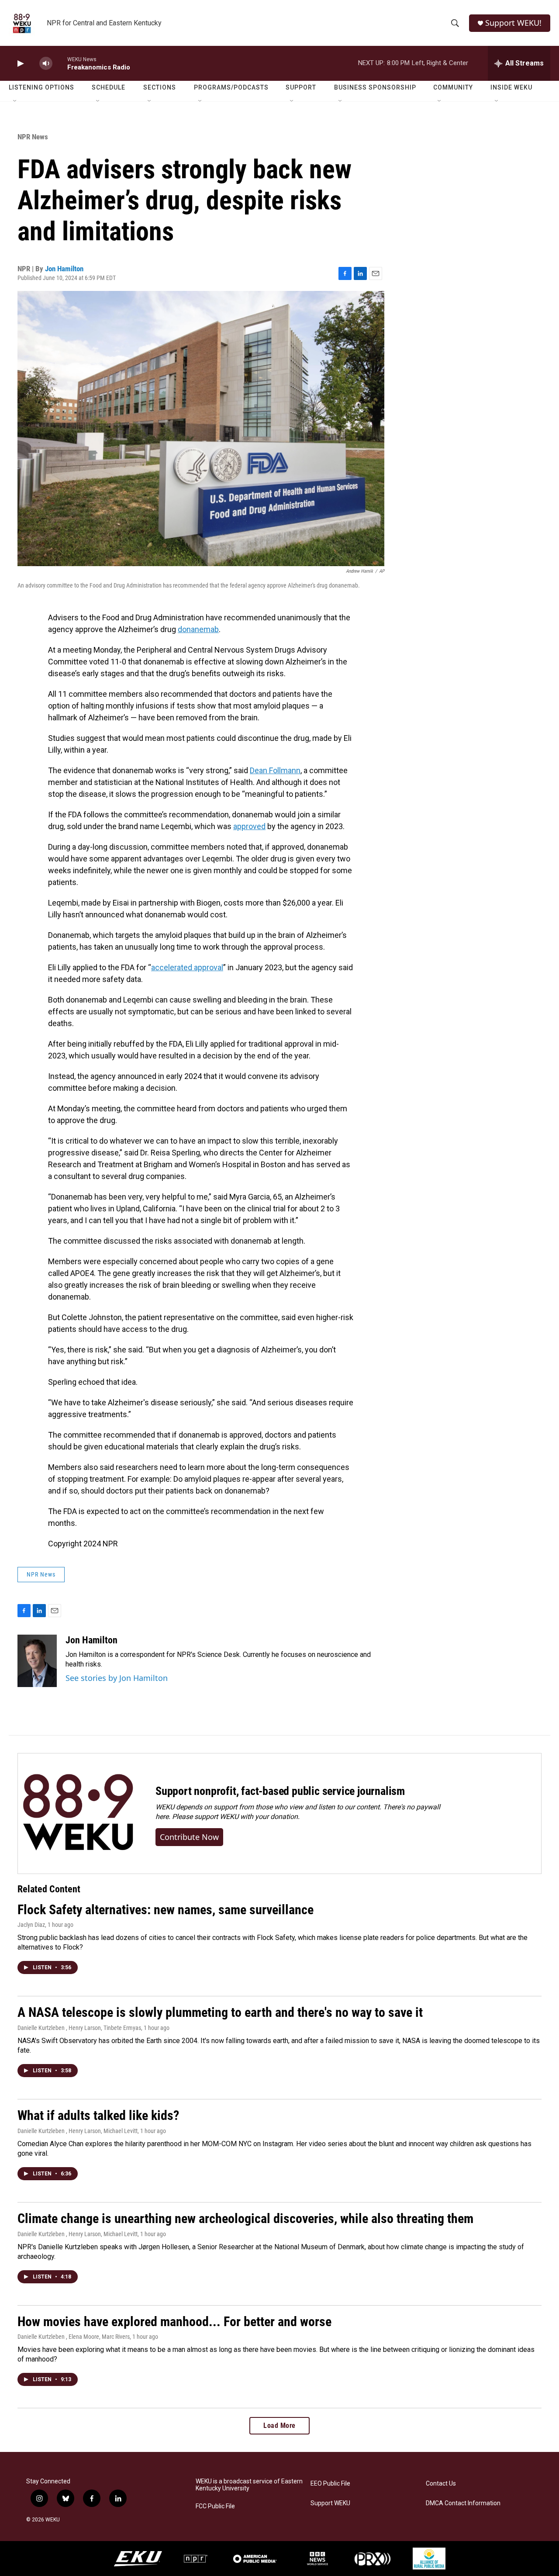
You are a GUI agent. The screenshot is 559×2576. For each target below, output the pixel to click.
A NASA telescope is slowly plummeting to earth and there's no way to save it (220, 2012)
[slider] (60, 63)
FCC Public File (215, 2506)
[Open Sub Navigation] (15, 101)
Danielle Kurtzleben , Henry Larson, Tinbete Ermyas (79, 2028)
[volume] (46, 64)
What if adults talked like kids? (98, 2115)
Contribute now (189, 1837)
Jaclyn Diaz (31, 1925)
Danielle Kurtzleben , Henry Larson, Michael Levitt (78, 2131)
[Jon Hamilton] (37, 1661)
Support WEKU (330, 2503)
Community (453, 87)
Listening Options (41, 87)
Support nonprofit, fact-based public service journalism (280, 1791)
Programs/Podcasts (231, 87)
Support (301, 87)
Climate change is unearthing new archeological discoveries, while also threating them (245, 2218)
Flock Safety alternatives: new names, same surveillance (166, 1910)
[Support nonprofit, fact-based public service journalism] (78, 1814)
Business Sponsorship (375, 87)
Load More (279, 2426)
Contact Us (441, 2484)
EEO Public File (330, 2484)
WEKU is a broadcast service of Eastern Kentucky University (249, 2485)
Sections (160, 87)
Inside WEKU (511, 87)
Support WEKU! (513, 23)
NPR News (33, 137)
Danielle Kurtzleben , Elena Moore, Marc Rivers (74, 2337)
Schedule (109, 87)
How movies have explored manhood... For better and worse (174, 2322)
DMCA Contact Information (463, 2503)
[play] (20, 64)
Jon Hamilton (64, 269)
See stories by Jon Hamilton (117, 1678)
